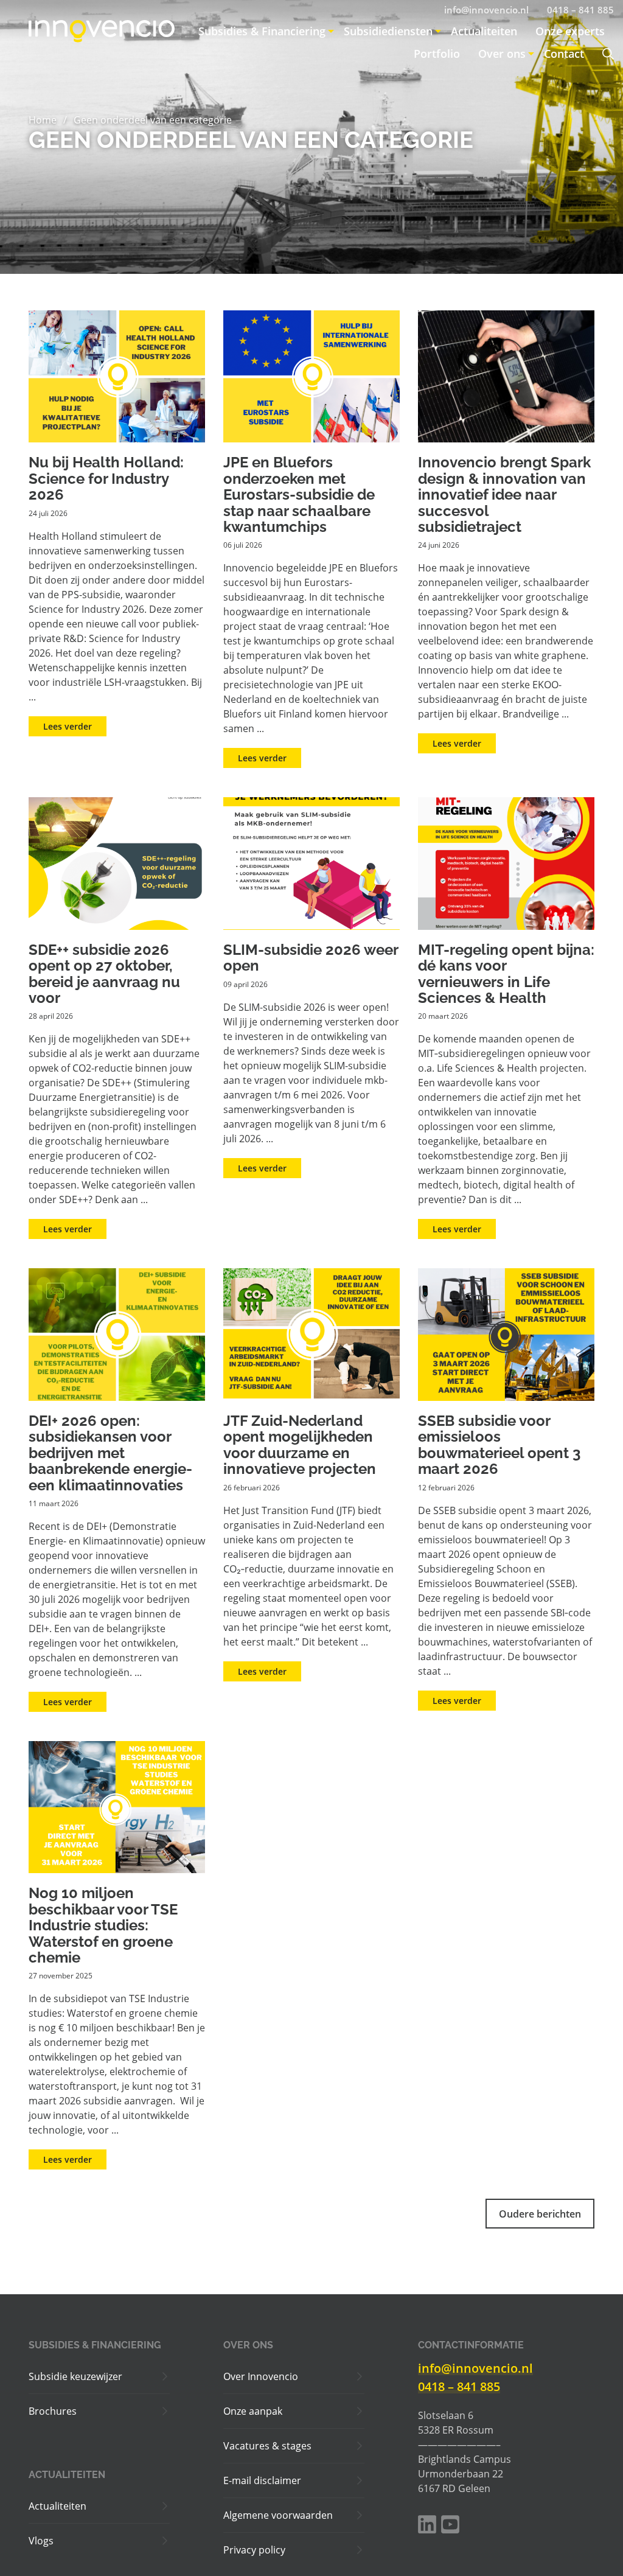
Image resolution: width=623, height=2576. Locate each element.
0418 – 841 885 (459, 2386)
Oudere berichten (540, 2214)
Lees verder (68, 726)
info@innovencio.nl (475, 2368)
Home (43, 120)
